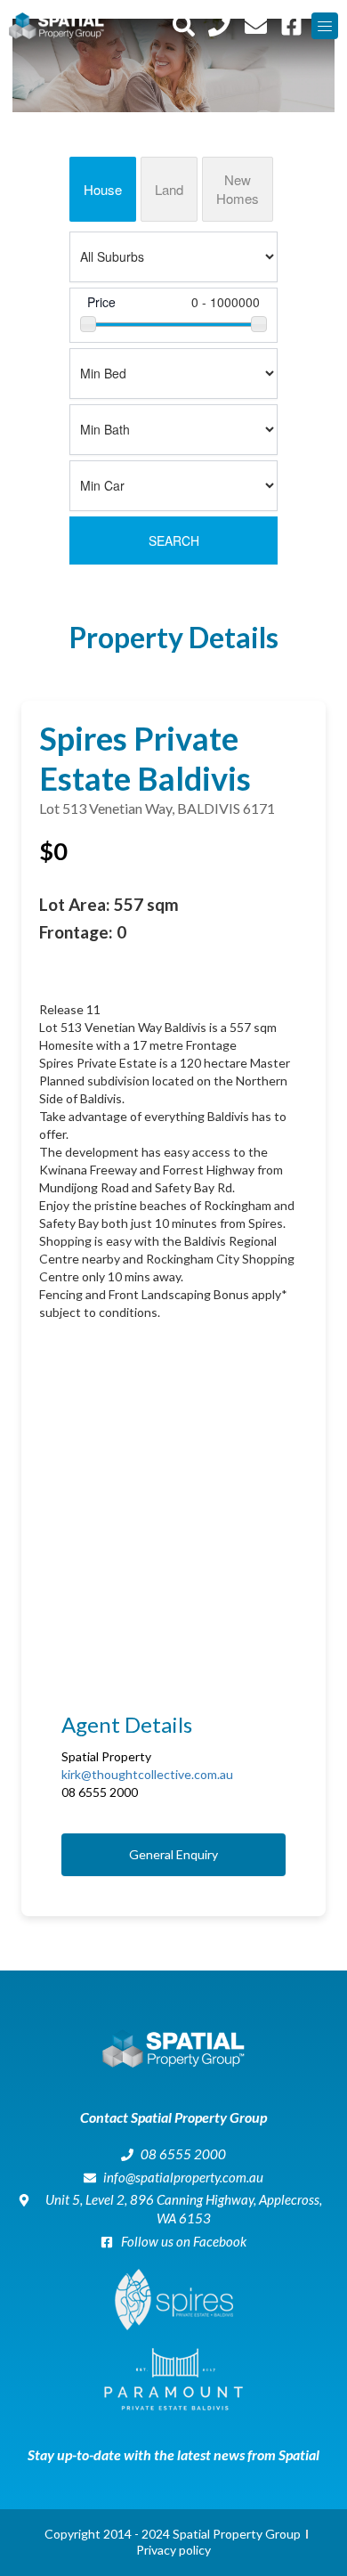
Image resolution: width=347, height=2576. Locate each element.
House (103, 189)
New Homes (238, 189)
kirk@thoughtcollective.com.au (147, 1774)
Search (174, 540)
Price (101, 302)
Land (169, 189)
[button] (325, 26)
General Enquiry (173, 1854)
